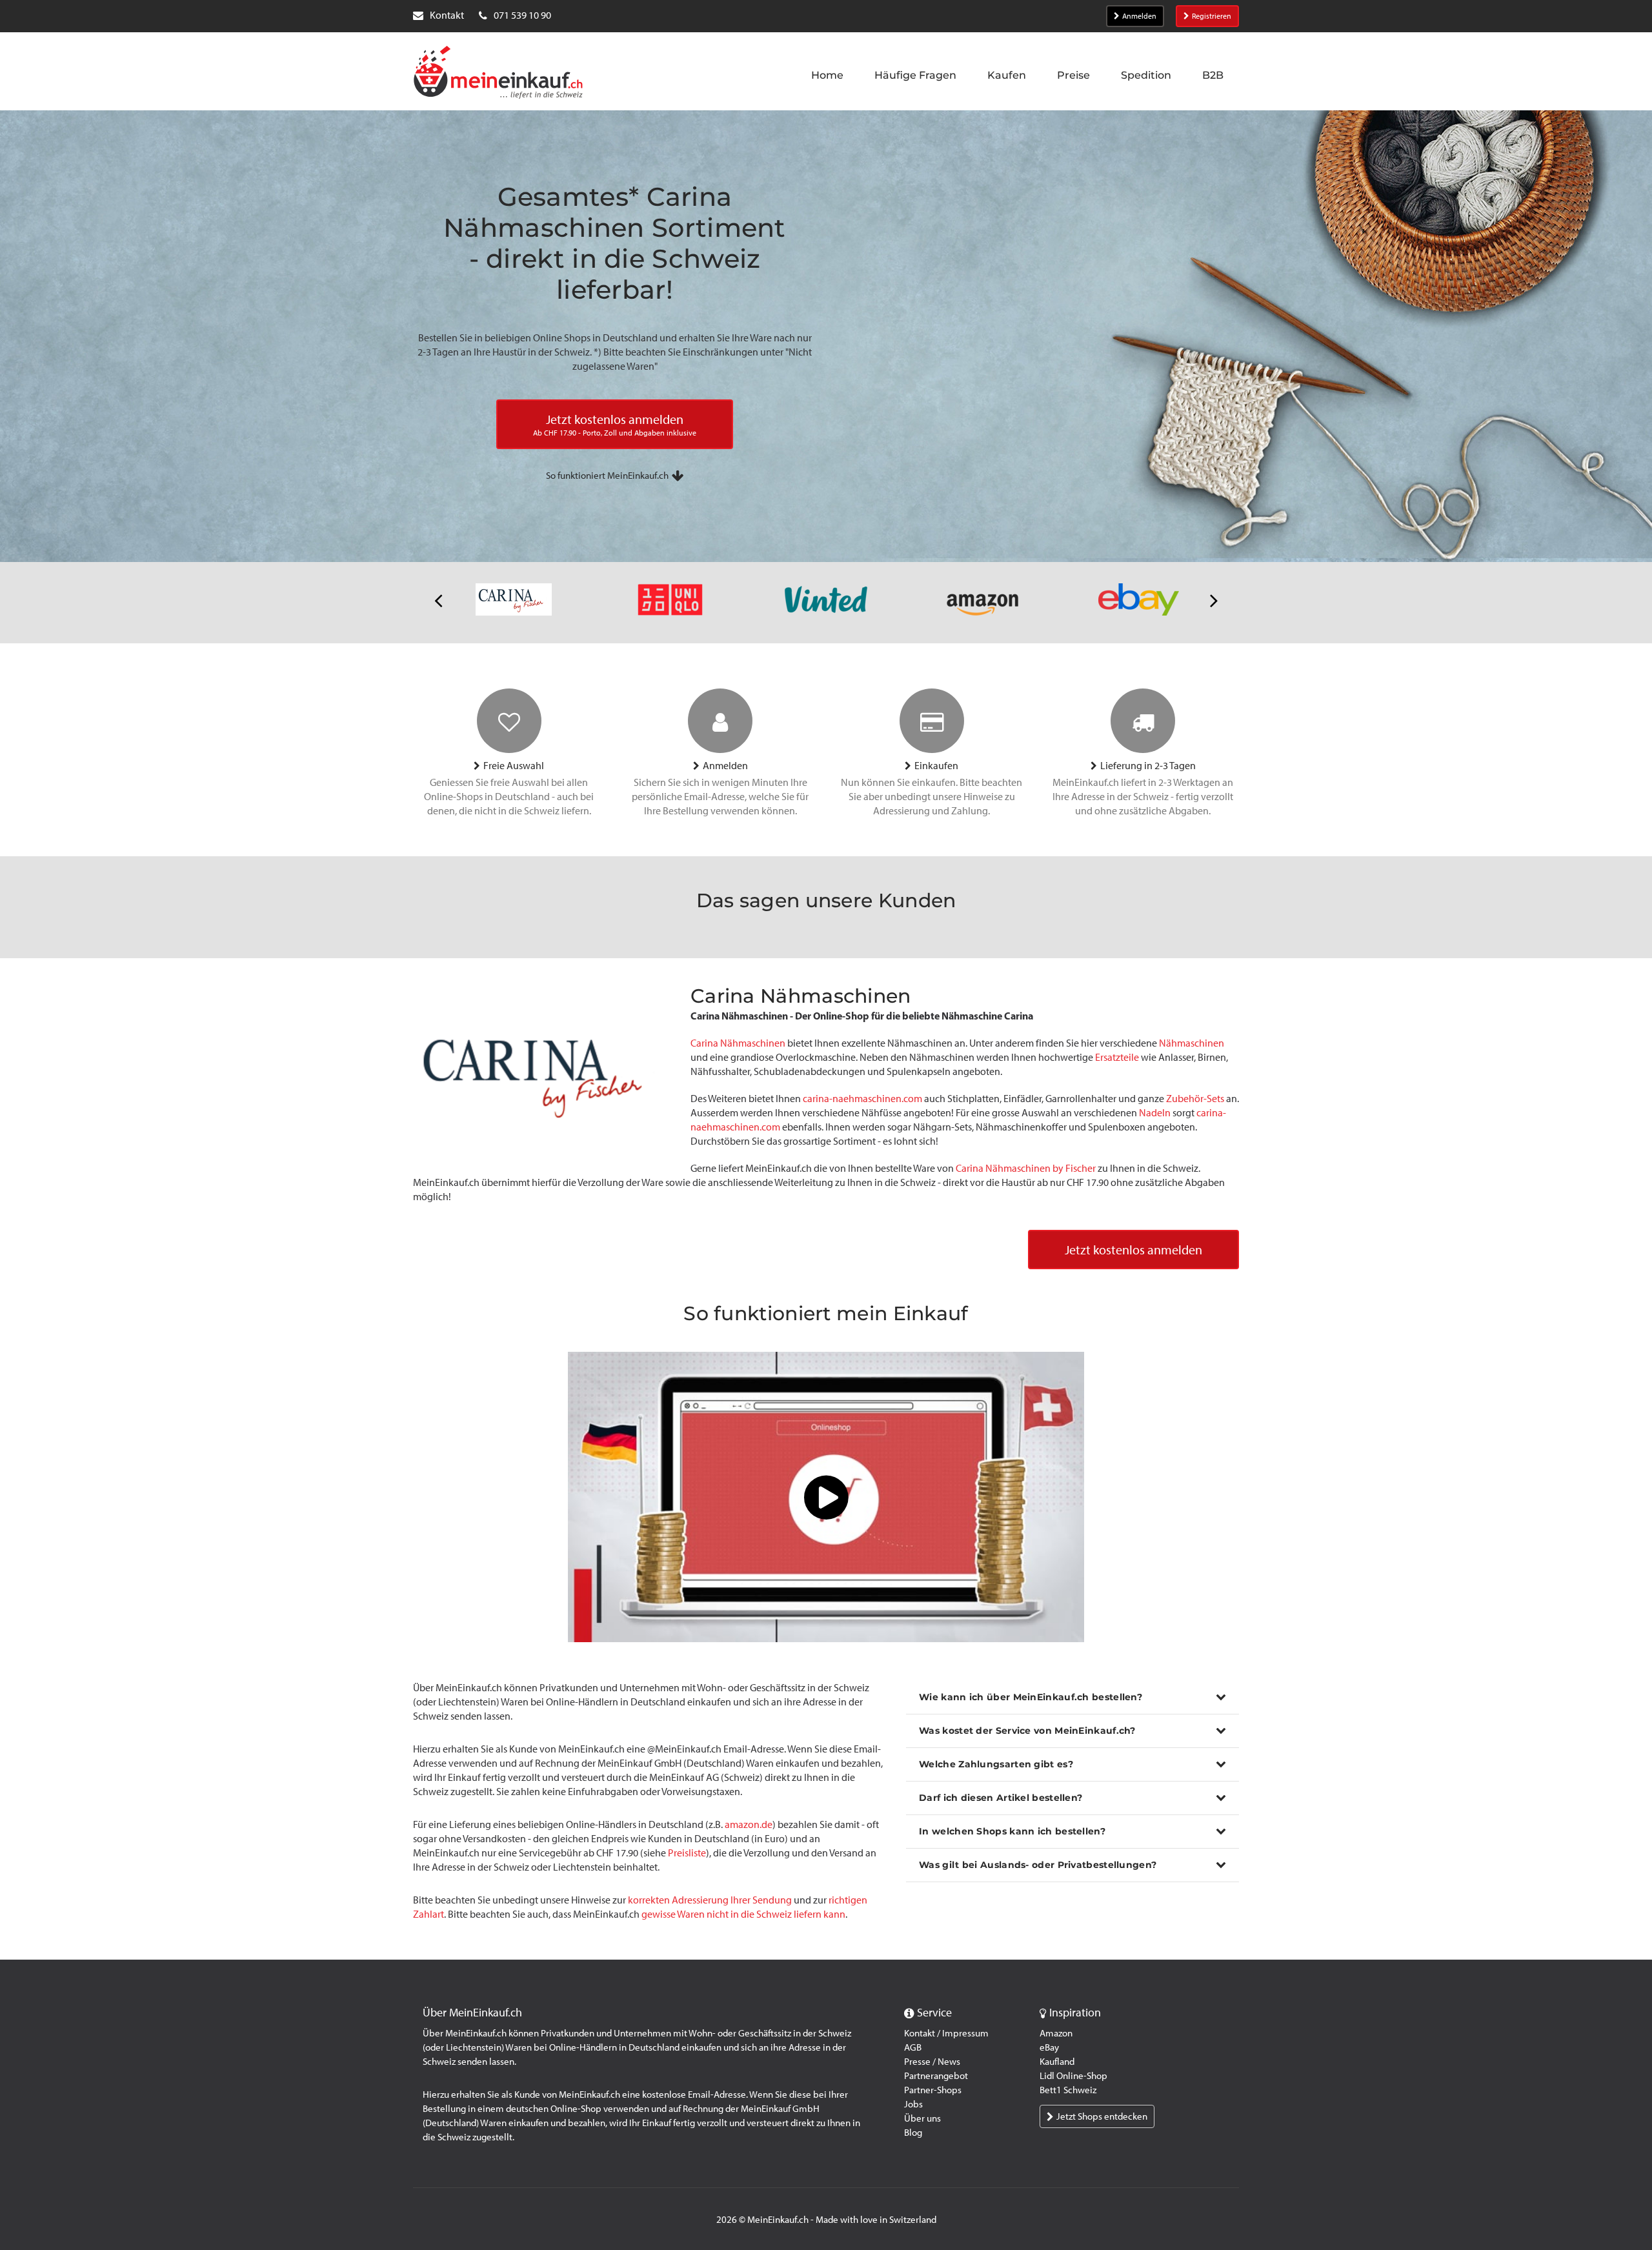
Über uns (922, 2118)
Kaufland (1057, 2062)
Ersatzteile (1117, 1057)
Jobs (913, 2104)
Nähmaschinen (1192, 1043)
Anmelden (1139, 16)
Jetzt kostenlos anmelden (1133, 1250)
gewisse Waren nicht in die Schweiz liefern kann (743, 1914)
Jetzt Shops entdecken (1102, 2116)
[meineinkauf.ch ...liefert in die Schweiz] (498, 74)
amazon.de (749, 1824)
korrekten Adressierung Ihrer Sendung (710, 1900)
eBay (1049, 2047)
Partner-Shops (933, 2090)
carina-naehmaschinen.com (862, 1099)
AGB (913, 2047)
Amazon (1056, 2033)
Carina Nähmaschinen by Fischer (1026, 1168)
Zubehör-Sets (1195, 1099)
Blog (913, 2133)
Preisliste (687, 1853)
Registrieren (1212, 16)
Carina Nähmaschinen (738, 1043)
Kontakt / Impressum (946, 2033)
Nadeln (1155, 1113)
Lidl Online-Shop (1073, 2076)
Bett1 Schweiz (1068, 2090)
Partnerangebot (936, 2076)
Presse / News (932, 2062)
